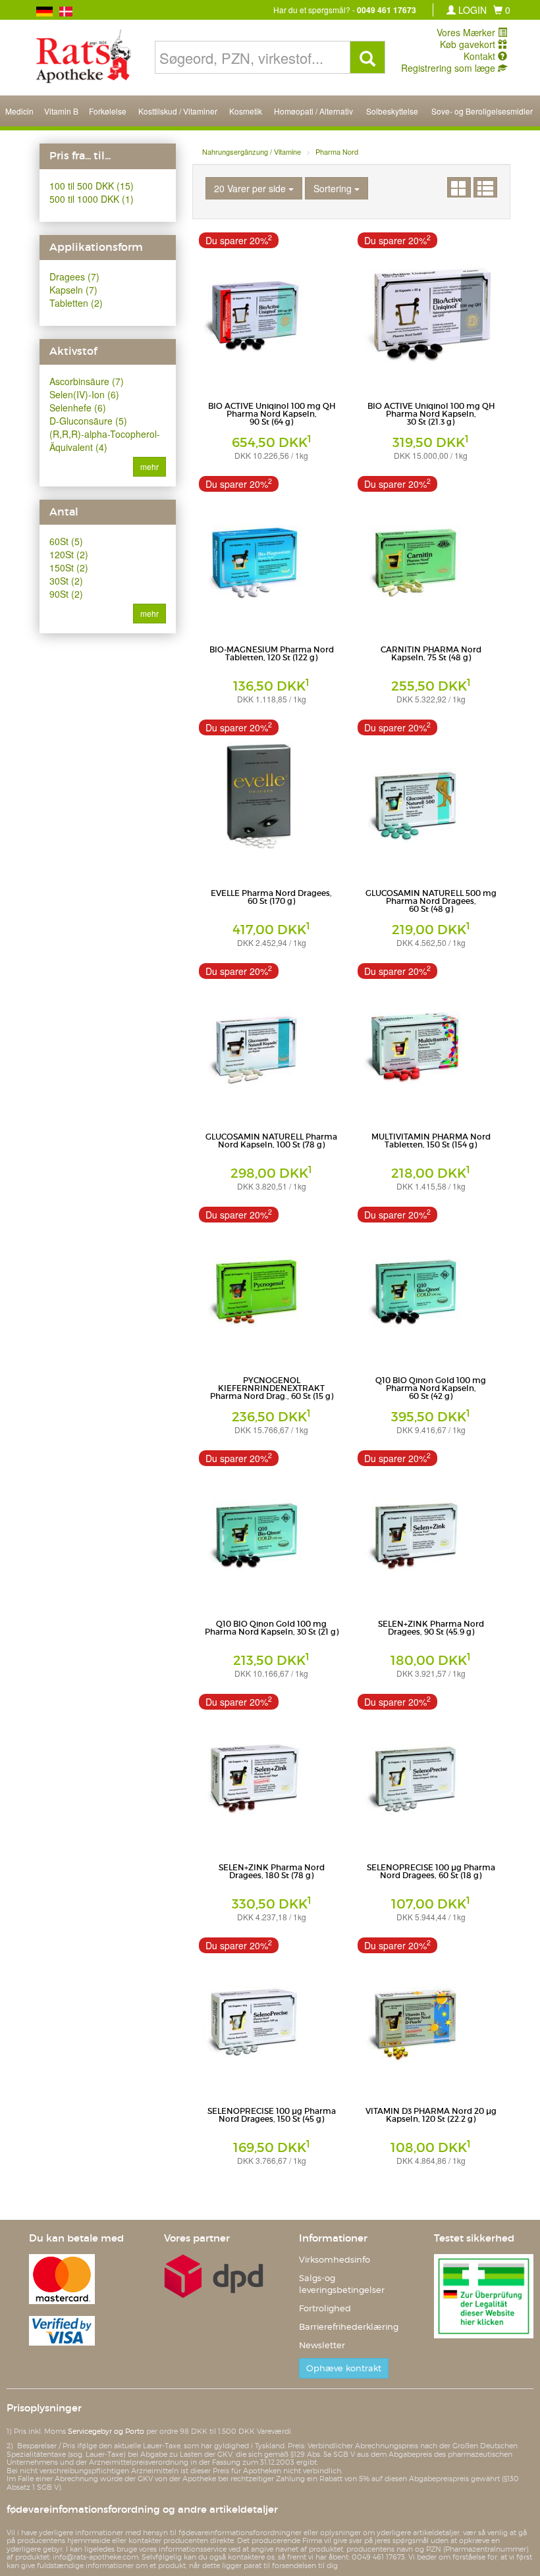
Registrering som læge (449, 68)
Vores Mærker (467, 32)
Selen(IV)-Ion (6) (84, 394)
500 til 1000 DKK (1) (92, 199)
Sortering (334, 188)
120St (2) (69, 554)
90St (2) (66, 594)
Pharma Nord (337, 151)
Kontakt (481, 56)
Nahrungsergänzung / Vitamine (252, 151)
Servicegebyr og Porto (106, 2431)
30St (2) (66, 581)
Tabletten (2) (76, 303)
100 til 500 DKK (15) (92, 186)
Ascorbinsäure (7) (87, 381)
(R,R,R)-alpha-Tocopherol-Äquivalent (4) (105, 440)
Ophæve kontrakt (344, 2368)
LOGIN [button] (471, 10)
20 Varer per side (251, 188)
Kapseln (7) (73, 290)
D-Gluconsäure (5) (88, 421)
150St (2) (69, 567)
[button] (502, 10)
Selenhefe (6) (78, 407)
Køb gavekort (469, 44)
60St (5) (66, 541)
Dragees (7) (74, 276)
